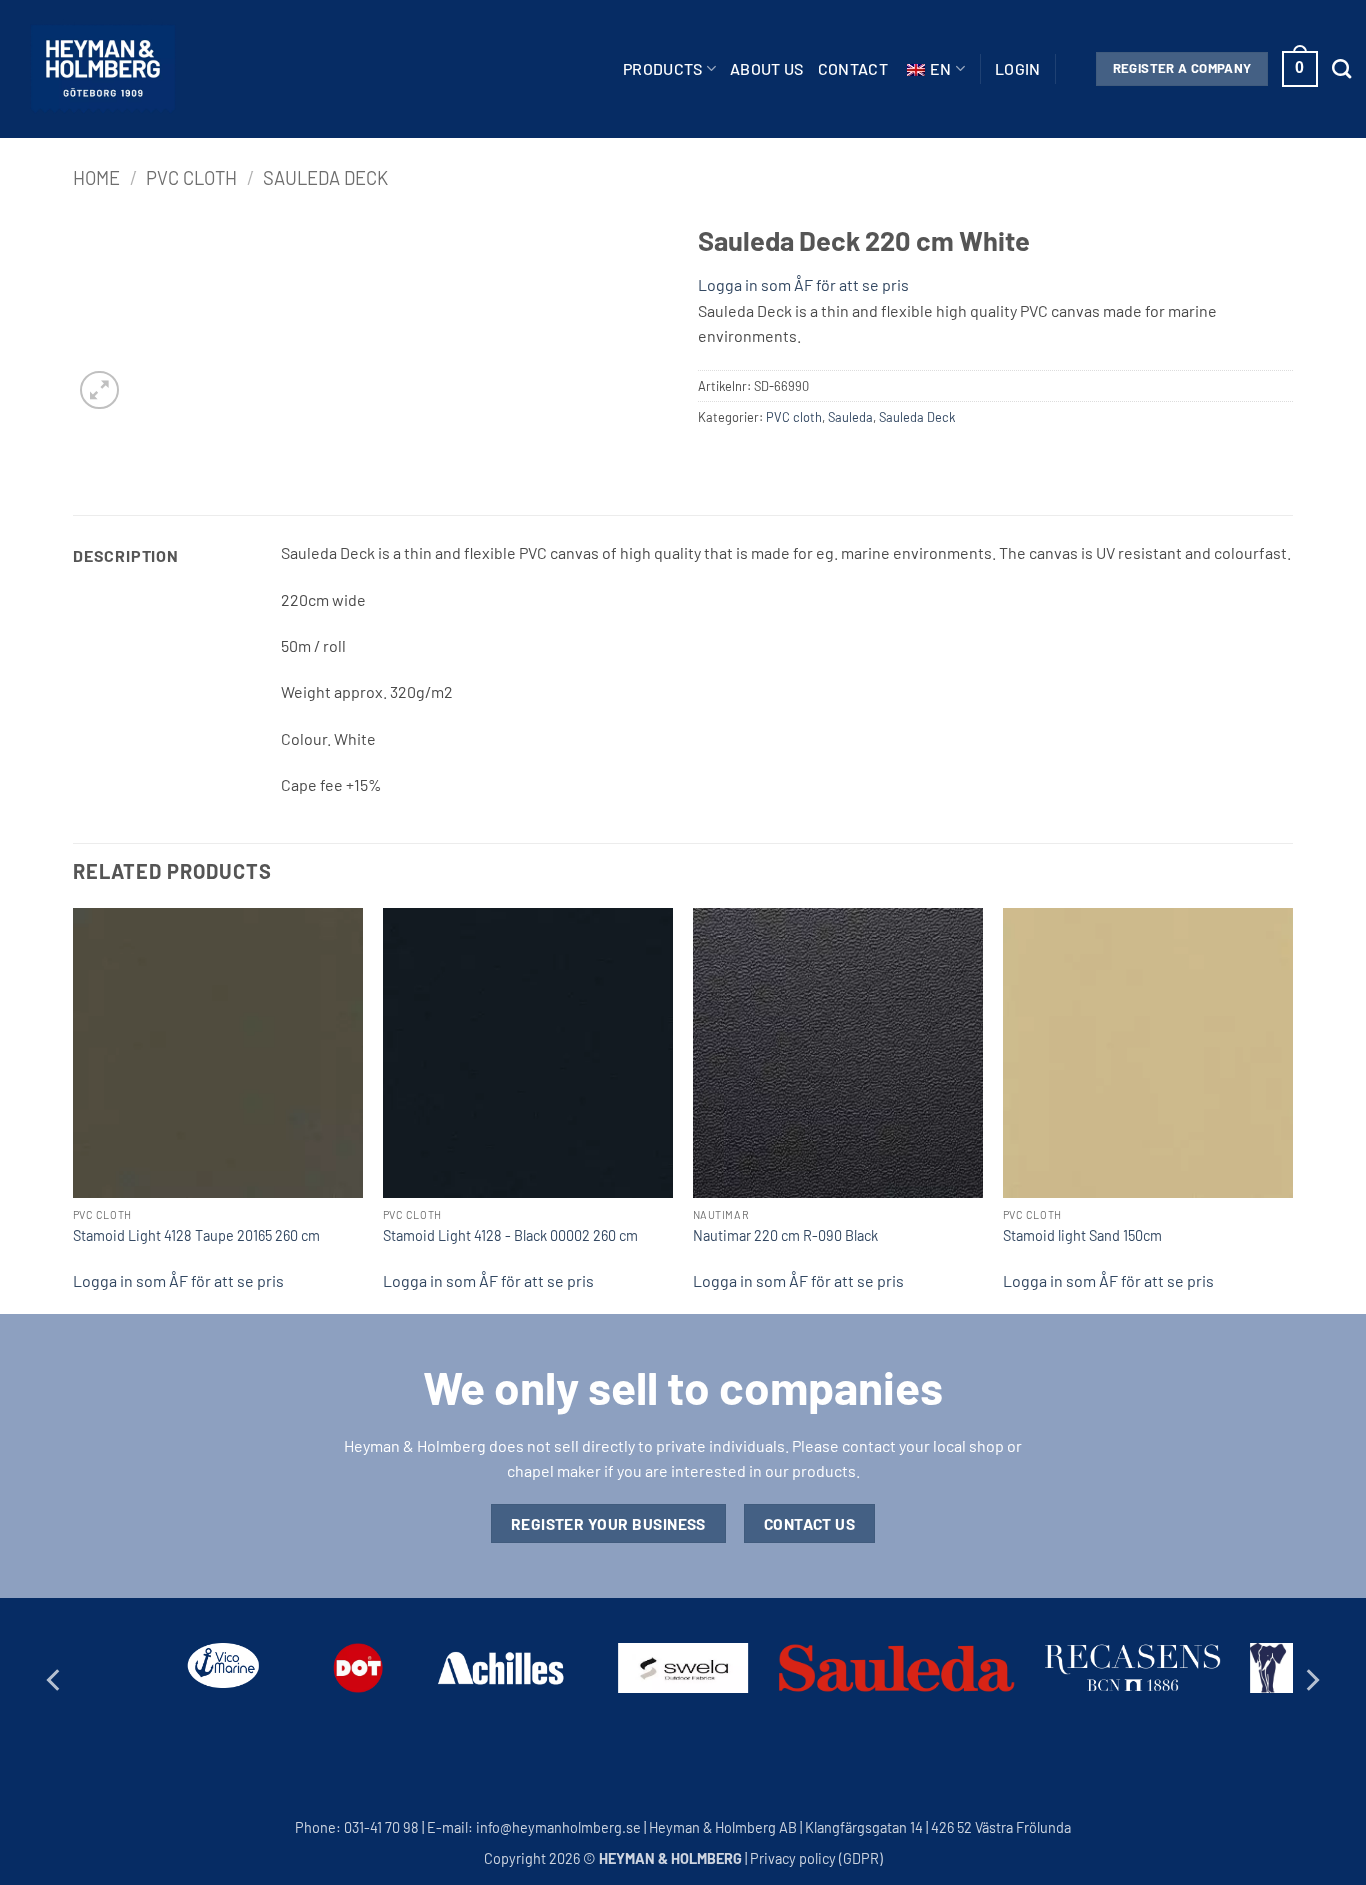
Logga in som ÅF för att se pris (803, 284)
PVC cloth (191, 178)
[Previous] (74, 1109)
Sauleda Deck (325, 178)
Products (663, 68)
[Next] (1292, 1109)
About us (767, 68)
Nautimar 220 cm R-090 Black (785, 1235)
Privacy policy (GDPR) (816, 1858)
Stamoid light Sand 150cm (1082, 1235)
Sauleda (850, 417)
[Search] (1341, 68)
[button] (1018, 69)
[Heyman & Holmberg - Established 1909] (103, 69)
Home (96, 178)
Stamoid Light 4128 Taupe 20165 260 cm (196, 1235)
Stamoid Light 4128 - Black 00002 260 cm (510, 1235)
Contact (853, 68)
